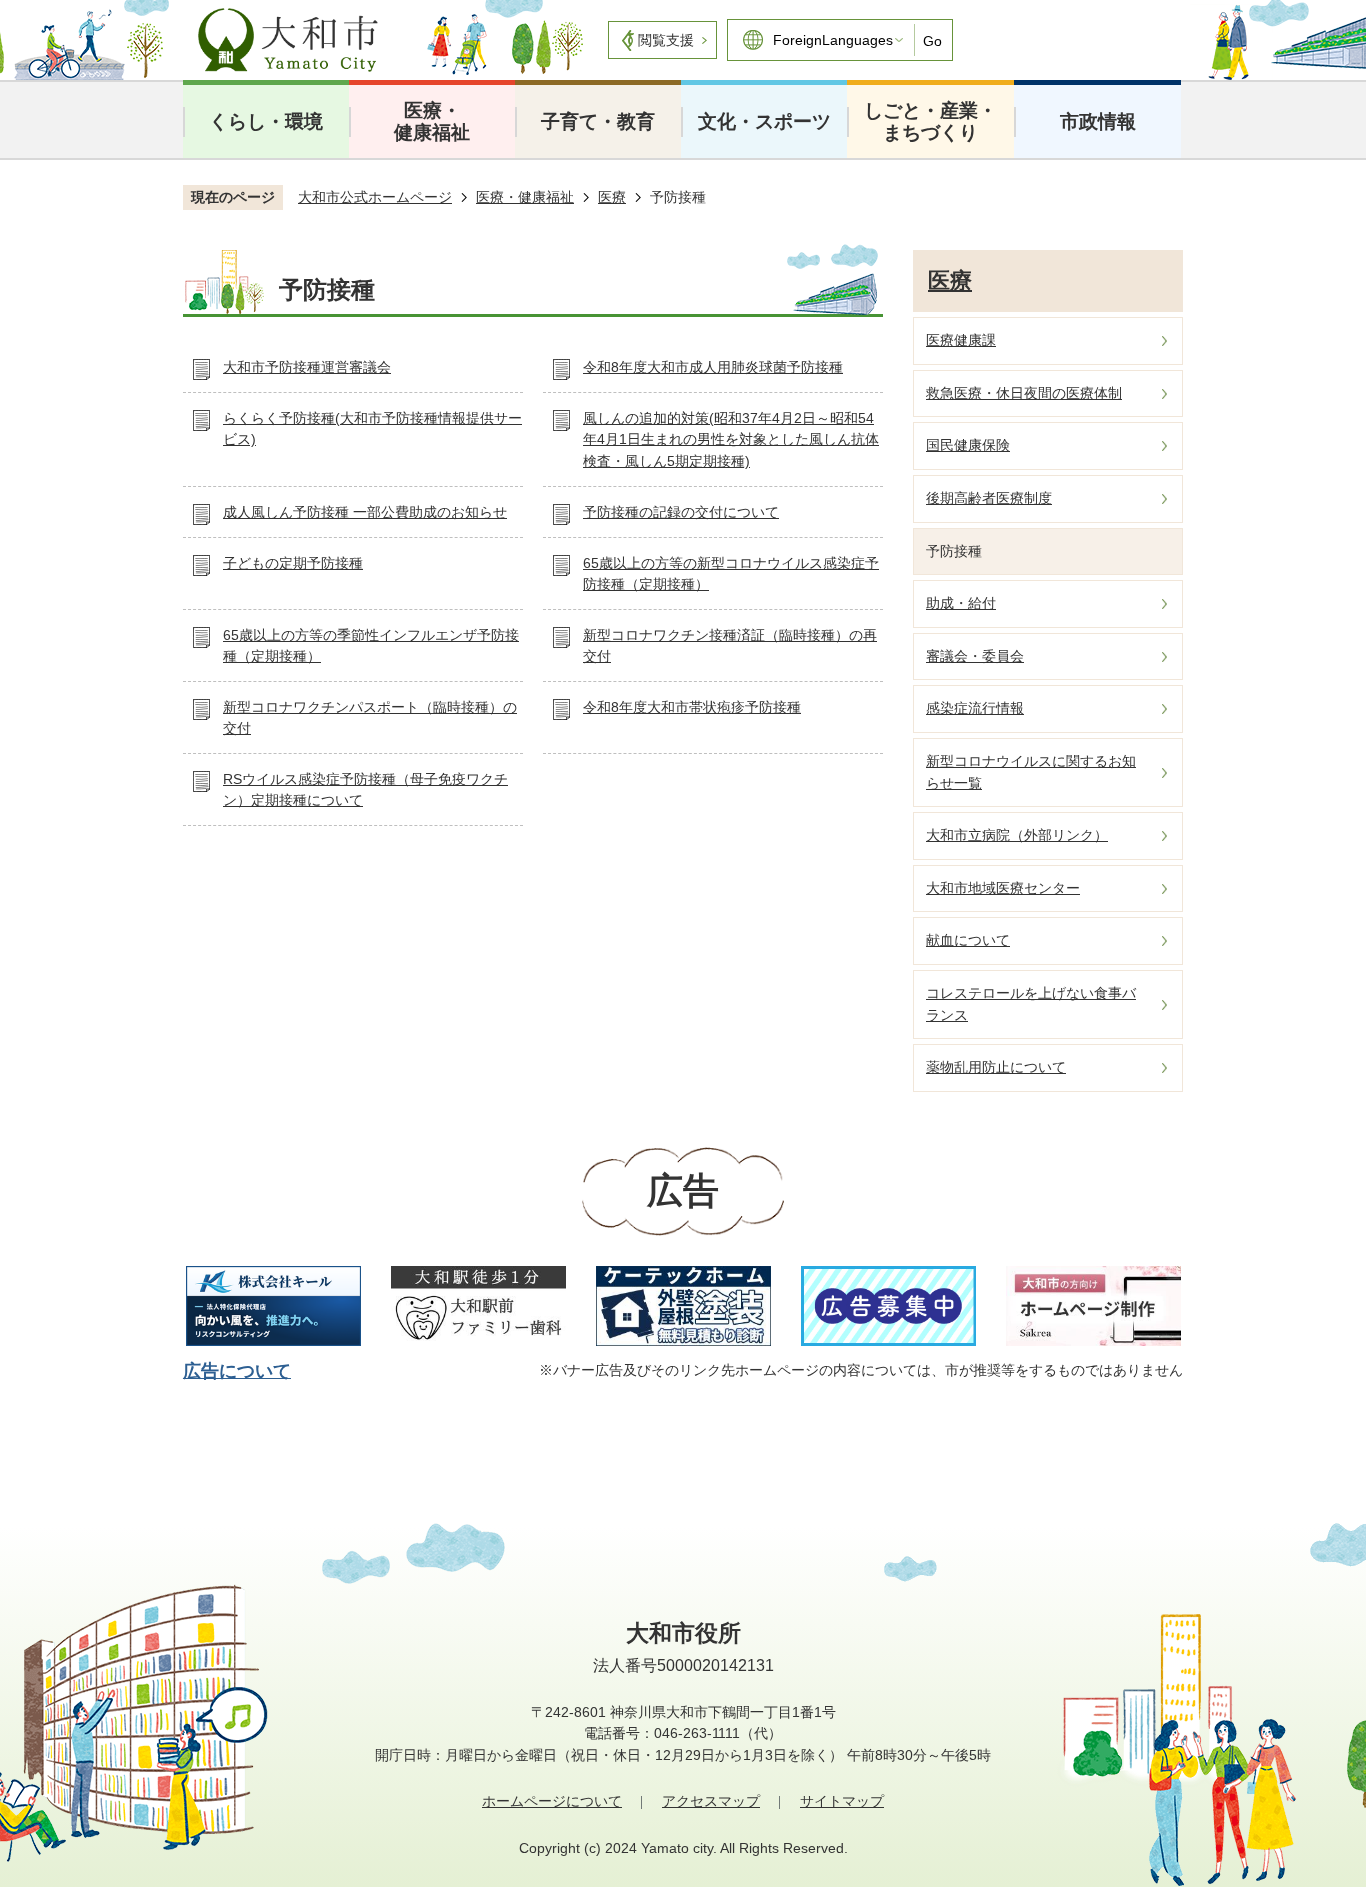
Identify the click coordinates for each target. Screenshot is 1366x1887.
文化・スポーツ (764, 121)
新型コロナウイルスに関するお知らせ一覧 (1031, 772)
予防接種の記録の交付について (681, 512)
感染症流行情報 (975, 708)
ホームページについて (552, 1801)
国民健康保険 (968, 445)
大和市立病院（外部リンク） (1017, 835)
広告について (237, 1371)
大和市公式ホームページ (375, 197)
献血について (968, 940)
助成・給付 (961, 603)
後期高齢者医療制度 (989, 498)
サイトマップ (842, 1801)
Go (932, 41)
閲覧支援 (666, 40)
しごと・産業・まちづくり (930, 121)
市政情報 (1098, 121)
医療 (612, 197)
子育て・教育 (598, 121)
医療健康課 (961, 340)
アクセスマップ (711, 1801)
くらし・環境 (266, 121)
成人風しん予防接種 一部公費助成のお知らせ (365, 512)
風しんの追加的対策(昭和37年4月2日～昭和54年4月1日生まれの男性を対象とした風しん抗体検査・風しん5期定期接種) (731, 439)
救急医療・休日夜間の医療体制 (1024, 393)
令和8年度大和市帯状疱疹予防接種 (692, 707)
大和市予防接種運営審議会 (307, 367)
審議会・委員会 (975, 656)
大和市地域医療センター (1003, 888)
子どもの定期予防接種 (293, 563)
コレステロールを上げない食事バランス (1031, 1004)
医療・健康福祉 (432, 121)
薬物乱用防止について (996, 1067)
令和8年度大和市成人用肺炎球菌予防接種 (713, 367)
